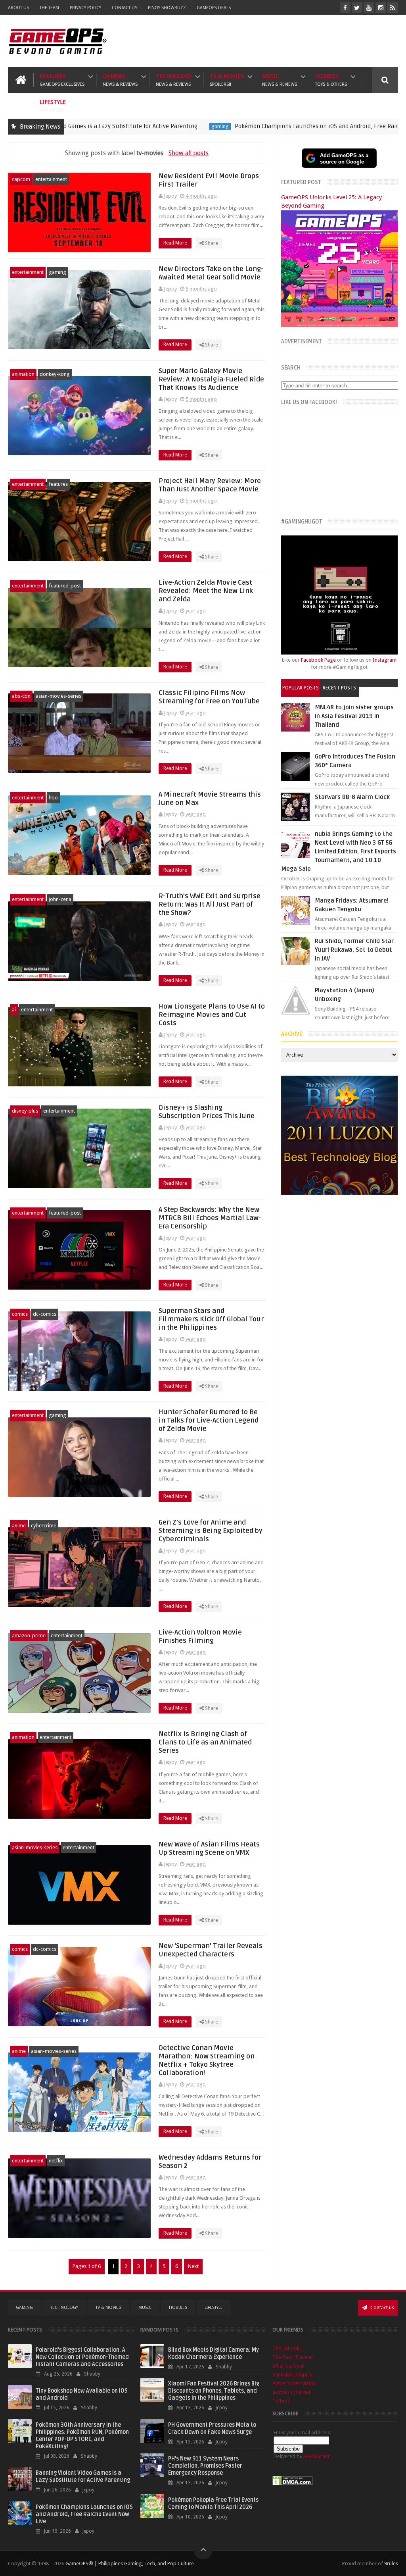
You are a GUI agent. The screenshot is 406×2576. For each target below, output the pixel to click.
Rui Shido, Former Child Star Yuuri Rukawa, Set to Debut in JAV (354, 950)
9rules (391, 2563)
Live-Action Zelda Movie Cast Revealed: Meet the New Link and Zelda (206, 591)
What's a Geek (288, 2366)
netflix (56, 2161)
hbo (53, 798)
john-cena (60, 899)
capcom (21, 179)
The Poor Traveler (293, 2357)
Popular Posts (301, 688)
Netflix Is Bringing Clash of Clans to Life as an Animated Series (205, 1742)
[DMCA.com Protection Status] (293, 2484)
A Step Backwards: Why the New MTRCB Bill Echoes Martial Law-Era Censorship (210, 1218)
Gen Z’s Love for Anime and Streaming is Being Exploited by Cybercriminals (211, 1531)
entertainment (51, 179)
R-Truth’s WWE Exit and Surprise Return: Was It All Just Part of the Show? (210, 904)
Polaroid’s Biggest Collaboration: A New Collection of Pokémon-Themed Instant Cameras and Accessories (82, 2357)
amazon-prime (29, 1636)
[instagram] (381, 8)
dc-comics (45, 1314)
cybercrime (44, 1526)
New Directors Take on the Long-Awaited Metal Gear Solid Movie (211, 273)
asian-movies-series (58, 696)
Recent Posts (339, 688)
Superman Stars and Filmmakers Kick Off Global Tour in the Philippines (211, 1319)
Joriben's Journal (291, 2392)
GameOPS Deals (214, 8)
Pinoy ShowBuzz (167, 8)
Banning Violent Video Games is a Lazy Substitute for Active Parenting (83, 2477)
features (58, 484)
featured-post (375, 126)
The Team (49, 8)
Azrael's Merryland (294, 2383)
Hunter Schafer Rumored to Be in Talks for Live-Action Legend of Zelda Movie (209, 1420)
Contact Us (124, 8)
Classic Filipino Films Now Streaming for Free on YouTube (209, 697)
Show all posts (189, 153)
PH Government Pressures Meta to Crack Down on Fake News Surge (212, 2429)
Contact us (382, 2307)
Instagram (385, 660)
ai (14, 1010)
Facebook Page (318, 660)
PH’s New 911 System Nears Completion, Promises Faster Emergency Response (205, 2466)
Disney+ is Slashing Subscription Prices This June (207, 1112)
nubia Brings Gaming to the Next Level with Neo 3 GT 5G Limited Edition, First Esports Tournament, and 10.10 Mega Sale (339, 851)
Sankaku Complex (293, 2375)
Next (193, 2266)
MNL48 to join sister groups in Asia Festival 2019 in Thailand (354, 716)
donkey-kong (55, 374)
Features (62, 80)
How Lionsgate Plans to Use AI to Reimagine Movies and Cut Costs (212, 1015)
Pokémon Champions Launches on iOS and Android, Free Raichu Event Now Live (238, 126)
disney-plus (25, 1111)
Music (280, 80)
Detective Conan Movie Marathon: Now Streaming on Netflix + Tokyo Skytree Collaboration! (207, 2060)
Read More (176, 243)
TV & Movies (227, 80)
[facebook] (345, 8)
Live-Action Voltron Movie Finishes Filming (200, 1636)
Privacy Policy (85, 8)
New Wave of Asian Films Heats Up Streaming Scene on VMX (209, 1848)
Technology (174, 80)
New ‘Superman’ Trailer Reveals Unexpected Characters (211, 1950)
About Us (18, 8)
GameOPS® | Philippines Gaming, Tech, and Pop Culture (130, 2563)
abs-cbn (21, 696)
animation (23, 374)
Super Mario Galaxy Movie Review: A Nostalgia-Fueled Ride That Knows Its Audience (211, 379)
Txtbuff (281, 2401)
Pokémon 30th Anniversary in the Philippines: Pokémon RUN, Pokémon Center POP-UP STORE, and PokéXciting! (82, 2436)
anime (19, 1526)
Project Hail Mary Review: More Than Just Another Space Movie (210, 485)
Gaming (120, 80)
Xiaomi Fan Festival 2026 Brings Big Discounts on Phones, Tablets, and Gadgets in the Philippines (214, 2391)
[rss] (393, 8)
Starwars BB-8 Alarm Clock (352, 797)
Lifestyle (53, 106)
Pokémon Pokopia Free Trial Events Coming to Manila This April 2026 (213, 2504)
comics (20, 1314)
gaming (117, 126)
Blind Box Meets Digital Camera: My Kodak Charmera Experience (214, 2354)
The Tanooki (286, 2348)
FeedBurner (317, 2456)
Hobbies (331, 80)
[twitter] (357, 8)
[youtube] (369, 8)
